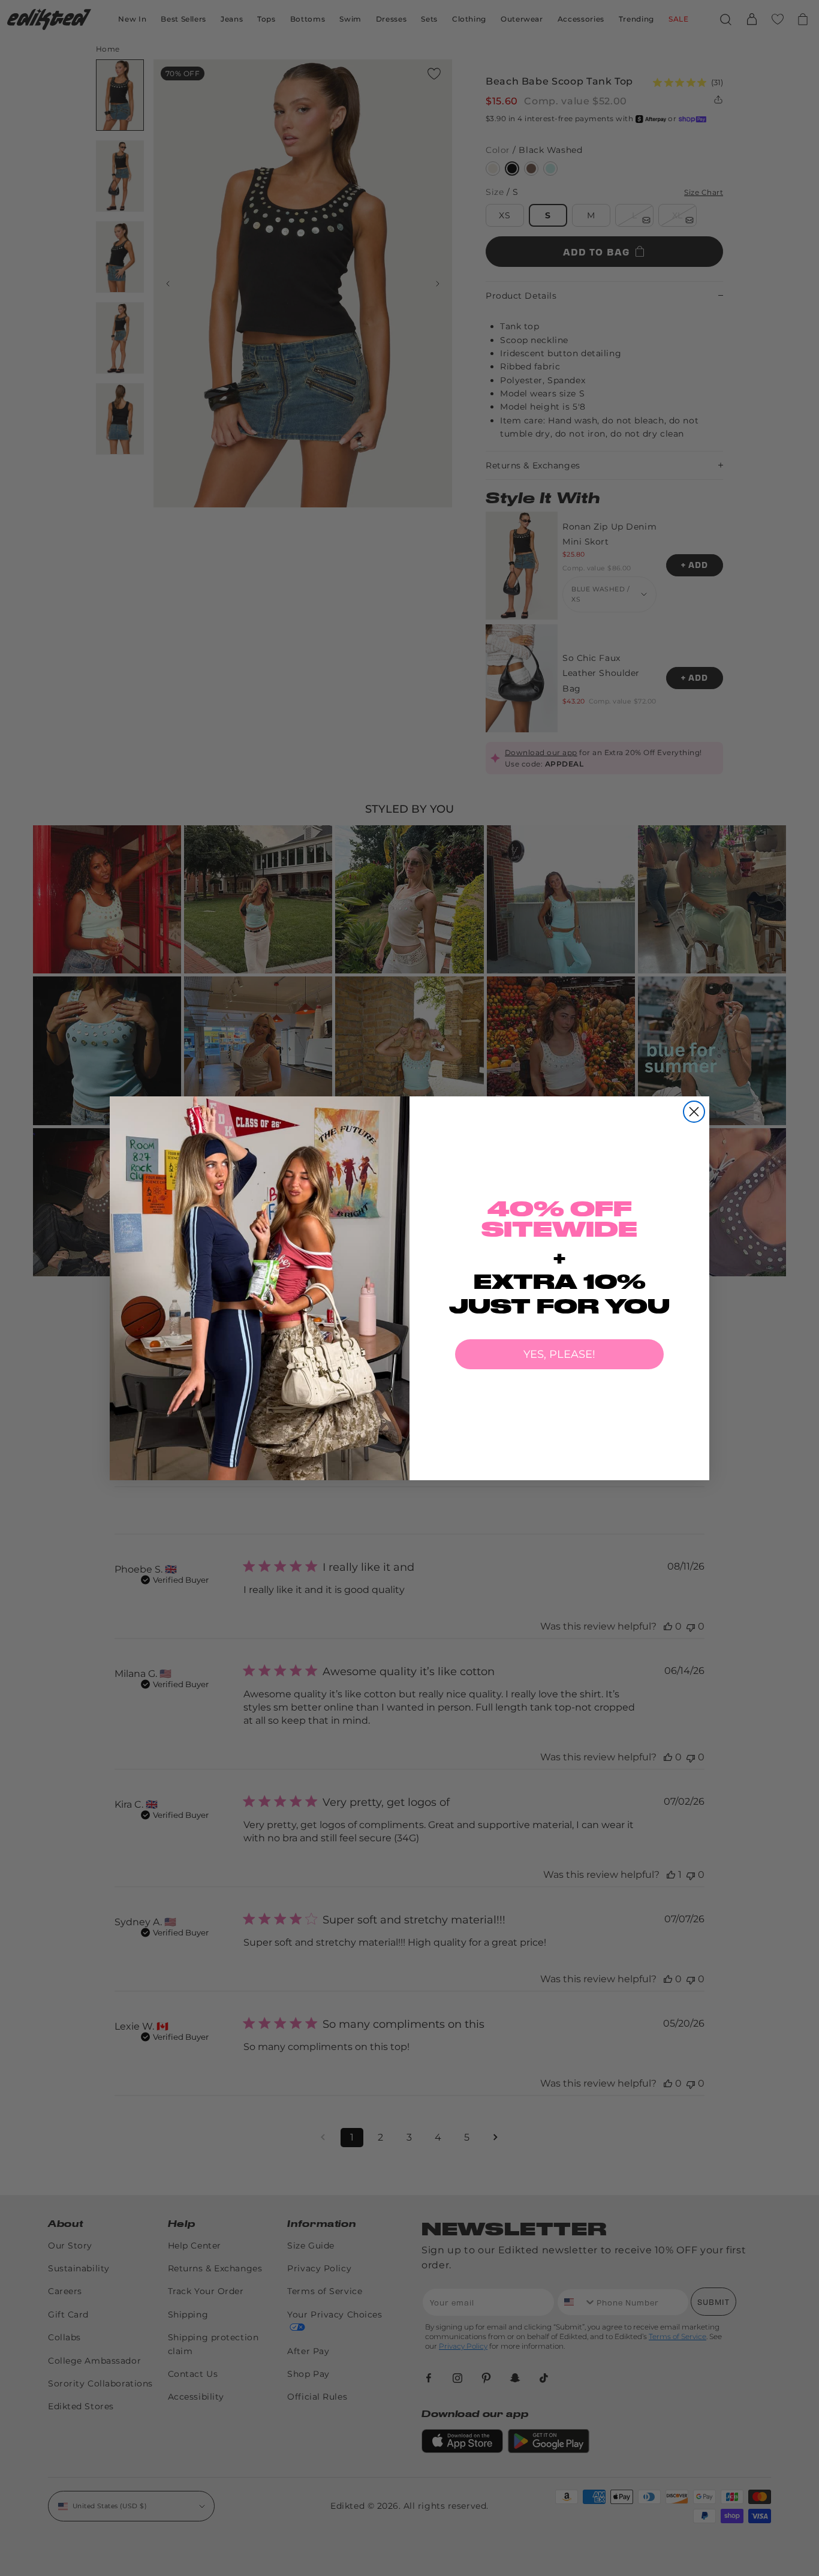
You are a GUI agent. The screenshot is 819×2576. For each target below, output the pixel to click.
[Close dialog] (694, 1112)
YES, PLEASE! (559, 1354)
